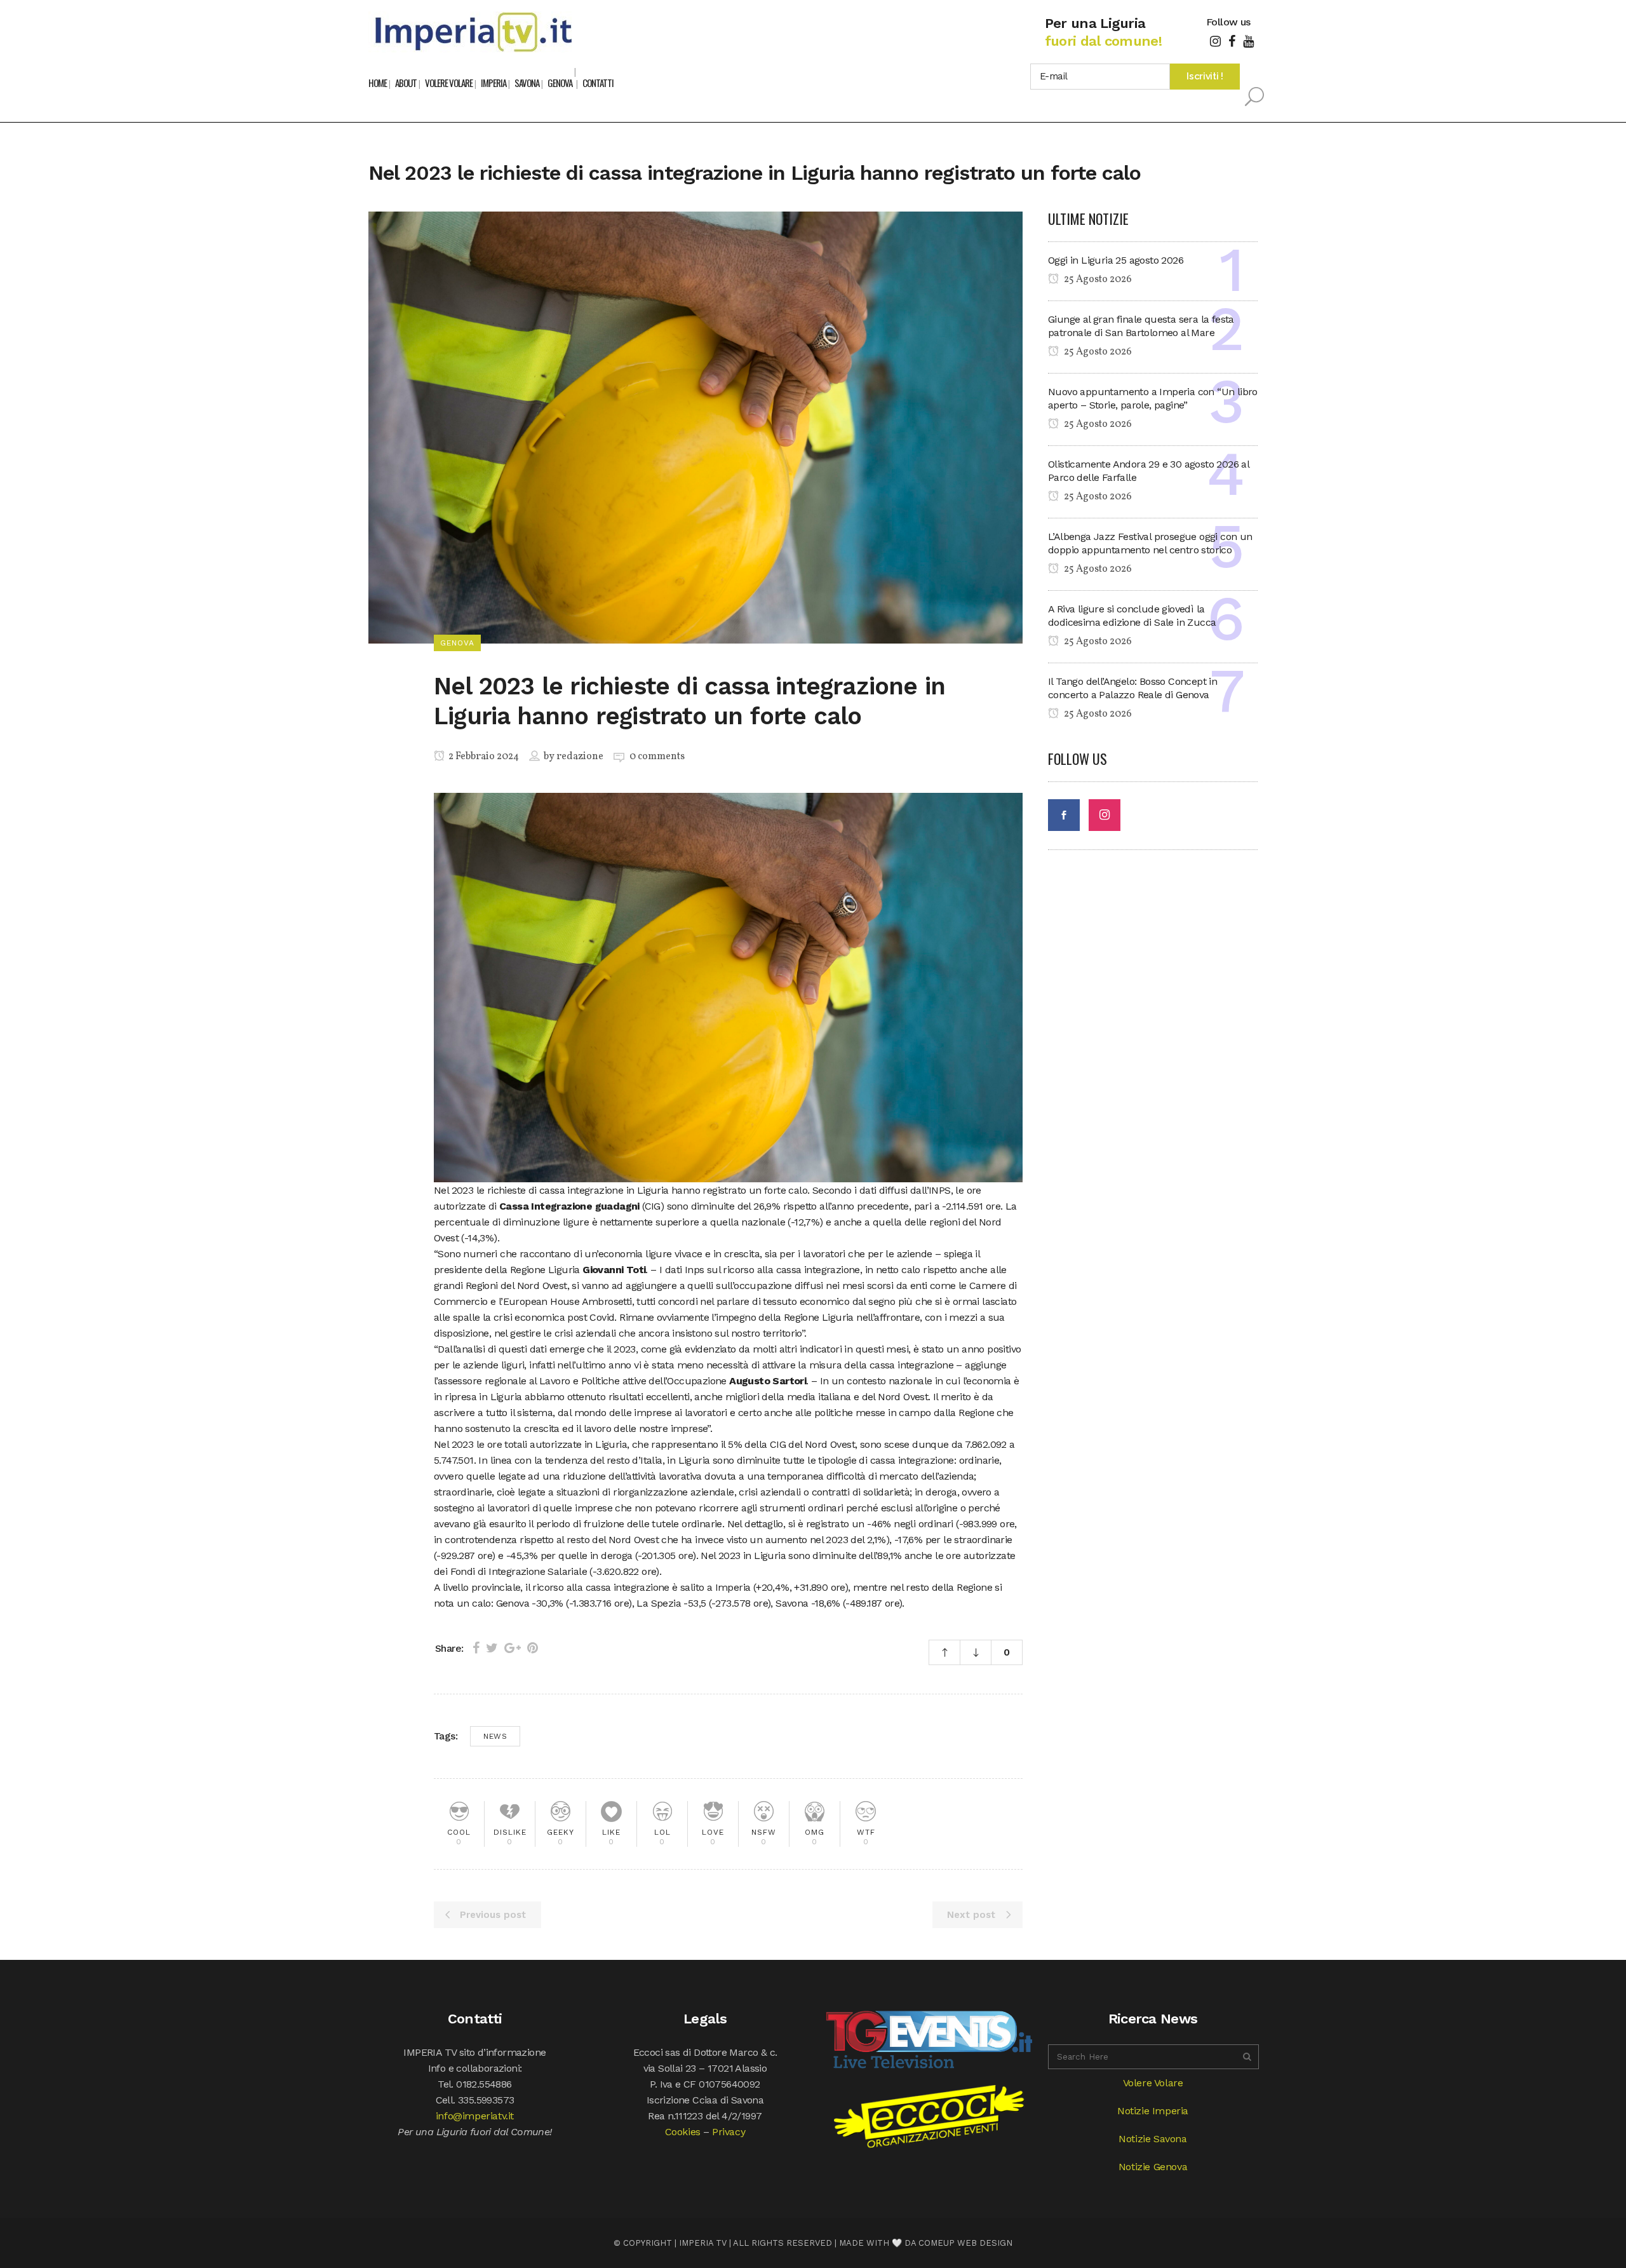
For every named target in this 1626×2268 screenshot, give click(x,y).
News (495, 1736)
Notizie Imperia (1153, 2111)
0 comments (657, 757)
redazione (580, 757)
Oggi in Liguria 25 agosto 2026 (1116, 260)
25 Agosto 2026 (1097, 280)
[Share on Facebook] (476, 1648)
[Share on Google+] (513, 1648)
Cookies (683, 2132)
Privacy (729, 2132)
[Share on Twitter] (492, 1648)
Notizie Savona (1152, 2139)
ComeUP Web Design (965, 2243)
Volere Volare (1153, 2083)
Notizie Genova (1153, 2167)
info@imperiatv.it (475, 2116)
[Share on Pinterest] (533, 1648)
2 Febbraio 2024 (483, 757)
